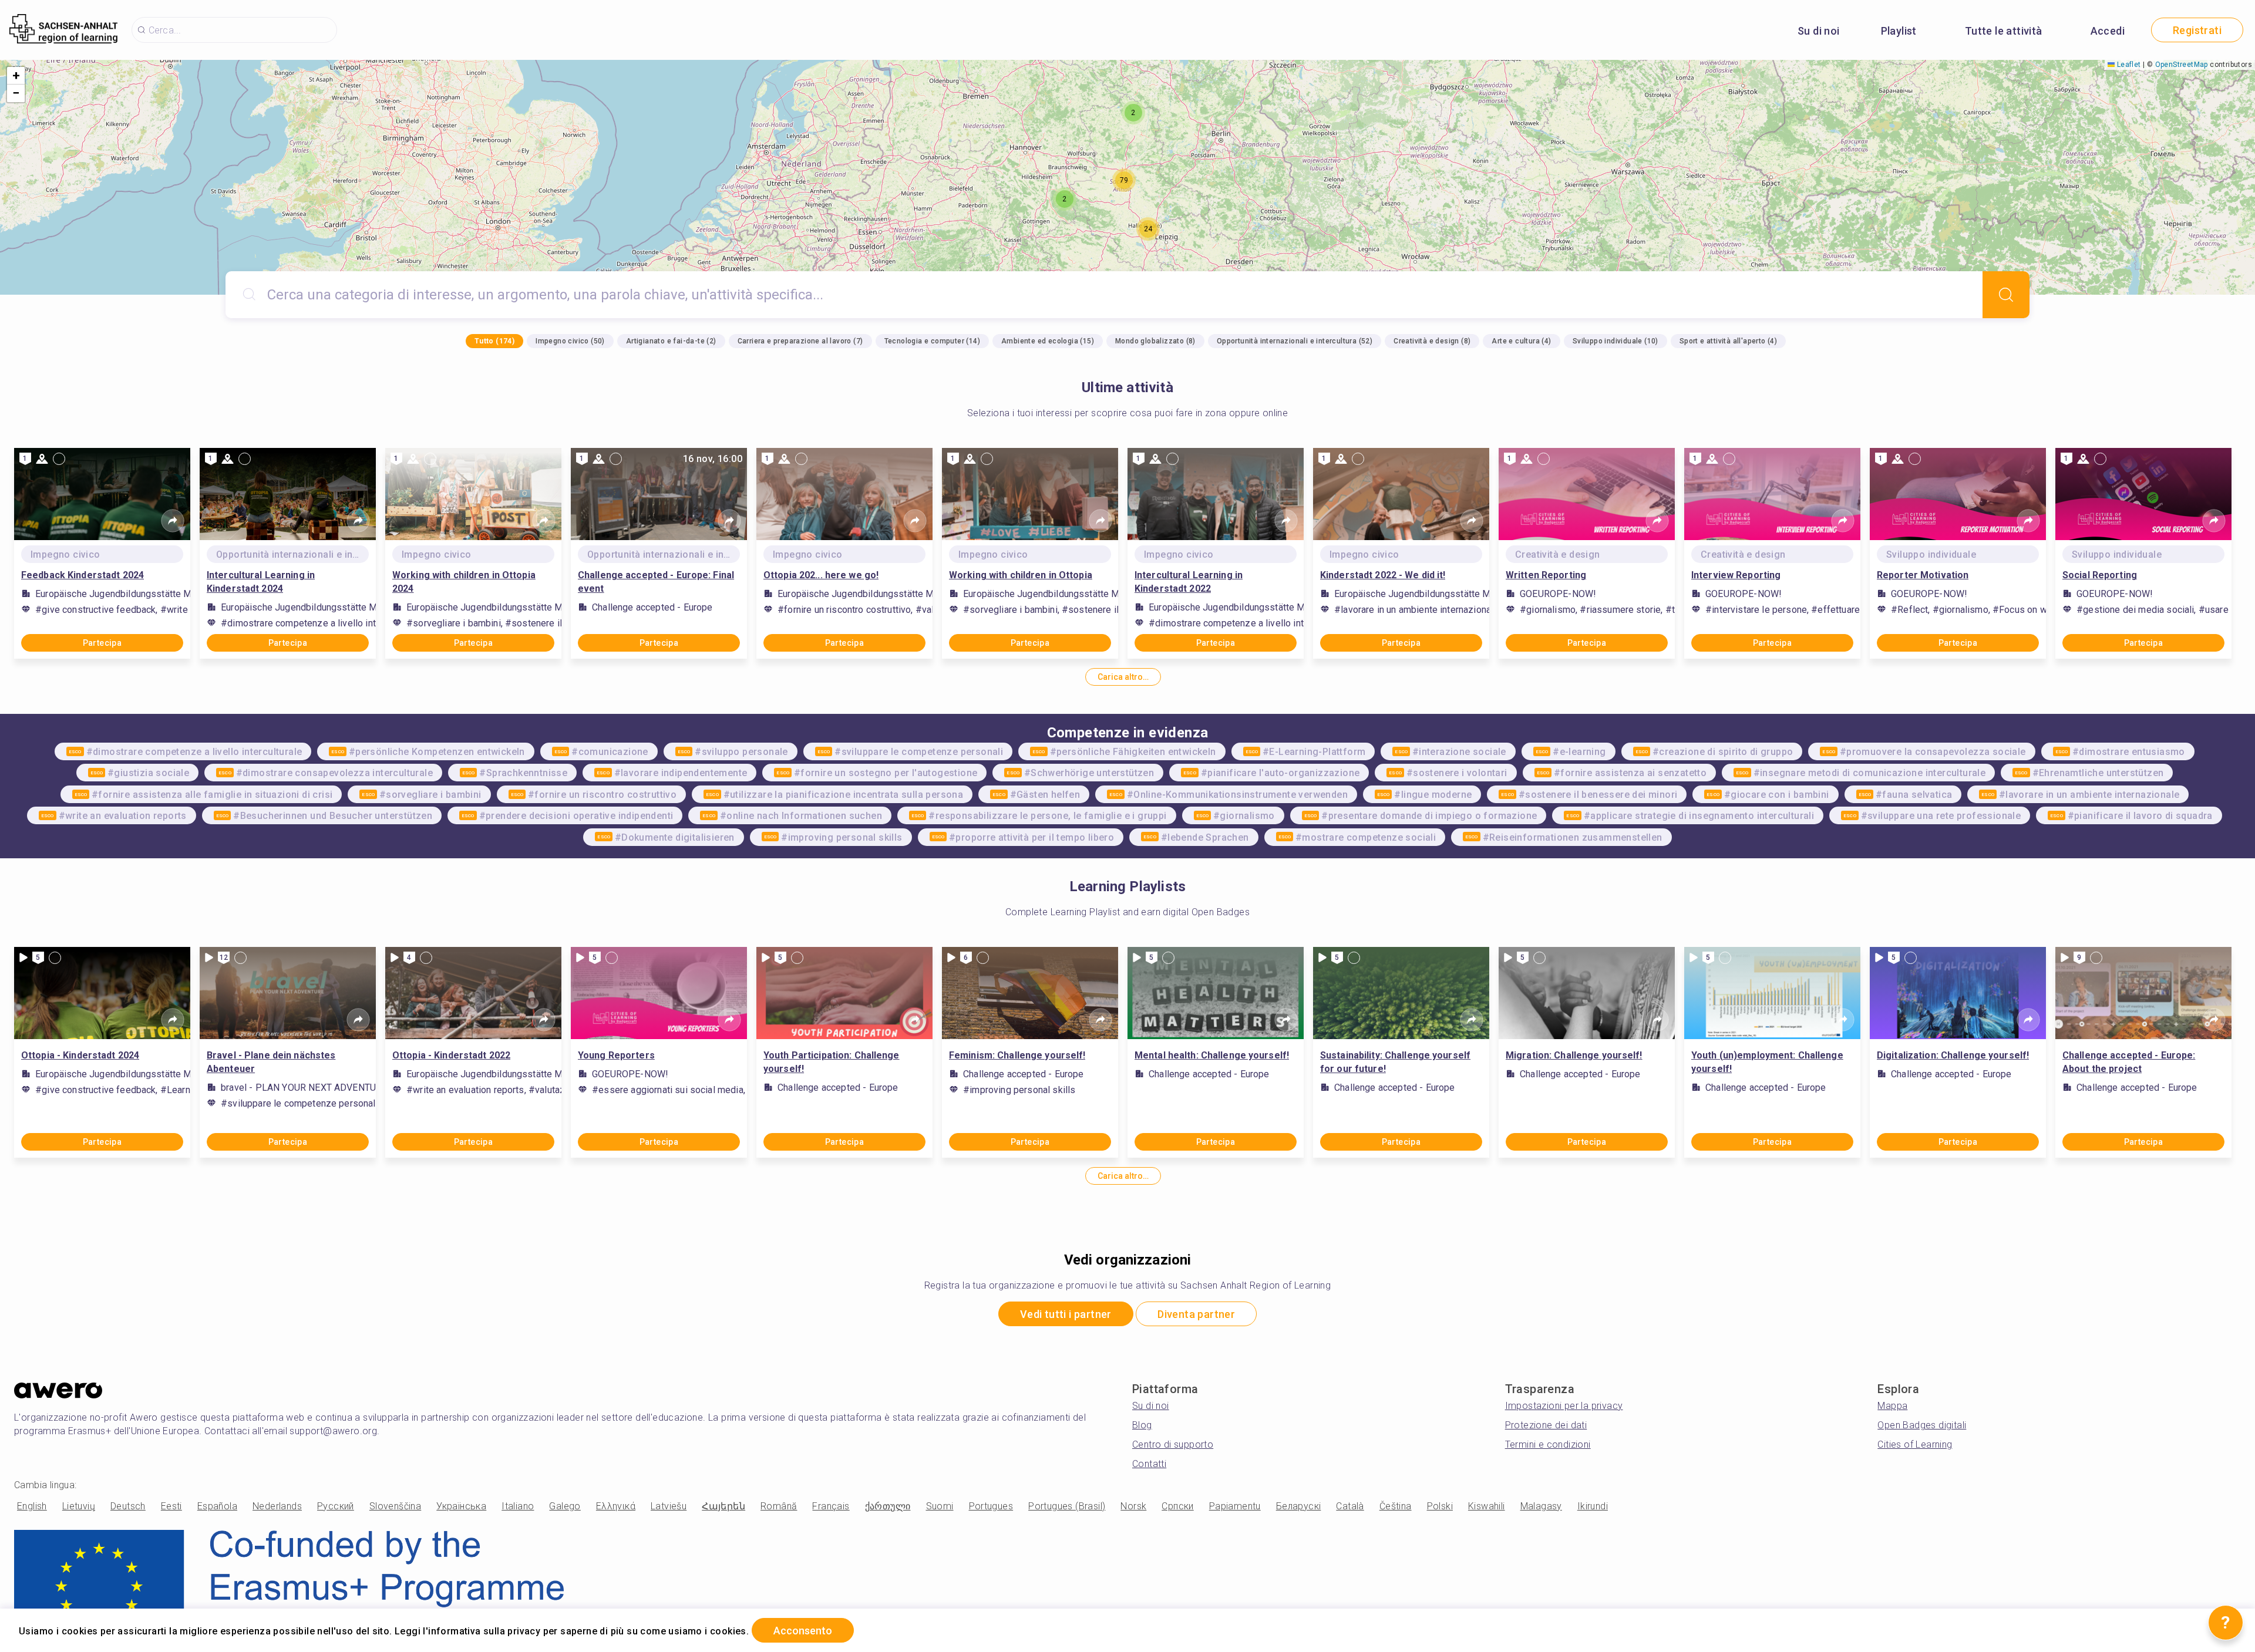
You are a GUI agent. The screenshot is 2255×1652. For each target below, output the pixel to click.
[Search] (2006, 295)
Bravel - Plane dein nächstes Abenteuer (271, 1062)
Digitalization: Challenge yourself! (1953, 1055)
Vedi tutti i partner (1066, 1314)
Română (779, 1506)
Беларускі (1299, 1506)
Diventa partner (1196, 1314)
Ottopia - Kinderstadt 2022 (451, 1055)
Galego (565, 1506)
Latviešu (669, 1506)
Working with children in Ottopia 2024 (464, 582)
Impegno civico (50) (570, 341)
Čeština (1396, 1506)
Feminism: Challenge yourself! (1017, 1055)
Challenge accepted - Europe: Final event (656, 582)
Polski (1440, 1506)
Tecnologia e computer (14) (932, 341)
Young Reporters (616, 1055)
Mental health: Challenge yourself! (1212, 1055)
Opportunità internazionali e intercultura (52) (1295, 341)
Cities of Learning (1915, 1444)
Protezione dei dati (1546, 1425)
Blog (1142, 1425)
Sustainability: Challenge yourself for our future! (1395, 1062)
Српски (1177, 1506)
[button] (1065, 199)
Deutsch (128, 1506)
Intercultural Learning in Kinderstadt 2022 (1189, 582)
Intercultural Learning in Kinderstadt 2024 (261, 582)
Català (1350, 1506)
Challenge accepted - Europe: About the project (2129, 1062)
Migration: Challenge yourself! (1574, 1055)
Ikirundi (1593, 1506)
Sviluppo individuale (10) (1615, 341)
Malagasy (1541, 1506)
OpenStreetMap (2182, 65)
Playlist (1899, 31)
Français (831, 1506)
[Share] (173, 521)
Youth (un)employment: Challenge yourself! (1767, 1062)
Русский (336, 1506)
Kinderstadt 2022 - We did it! (1383, 575)
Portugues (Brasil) (1067, 1506)
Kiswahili (1487, 1506)
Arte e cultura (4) (1521, 341)
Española (217, 1506)
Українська (461, 1506)
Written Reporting (1546, 575)
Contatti (1149, 1464)
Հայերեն (723, 1506)
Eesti (171, 1506)
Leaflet (2128, 65)
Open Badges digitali (1922, 1425)
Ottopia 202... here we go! (821, 575)
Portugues (991, 1506)
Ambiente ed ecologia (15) (1048, 341)
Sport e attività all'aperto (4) (1728, 341)
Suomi (940, 1506)
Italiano (518, 1506)
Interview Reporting (1736, 575)
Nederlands (277, 1506)
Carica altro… (1123, 677)
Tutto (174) (494, 341)
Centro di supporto (1173, 1444)
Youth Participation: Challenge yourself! (832, 1062)
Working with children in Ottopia (1021, 575)
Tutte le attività (2004, 31)
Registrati (2197, 30)
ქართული (888, 1506)
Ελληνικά (616, 1506)
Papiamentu (1235, 1506)
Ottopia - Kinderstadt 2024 (80, 1055)
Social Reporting (2100, 575)
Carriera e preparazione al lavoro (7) (800, 341)
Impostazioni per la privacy (1564, 1406)
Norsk (1133, 1506)
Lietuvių (79, 1506)
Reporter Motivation (1923, 575)
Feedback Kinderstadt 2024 (83, 575)
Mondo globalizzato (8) (1155, 341)
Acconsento (803, 1631)
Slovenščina (395, 1506)
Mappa (1892, 1406)
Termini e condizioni (1548, 1444)
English (32, 1506)
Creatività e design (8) (1432, 341)
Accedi (2108, 31)
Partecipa (102, 643)
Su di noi (1819, 31)
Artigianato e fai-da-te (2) (671, 341)
